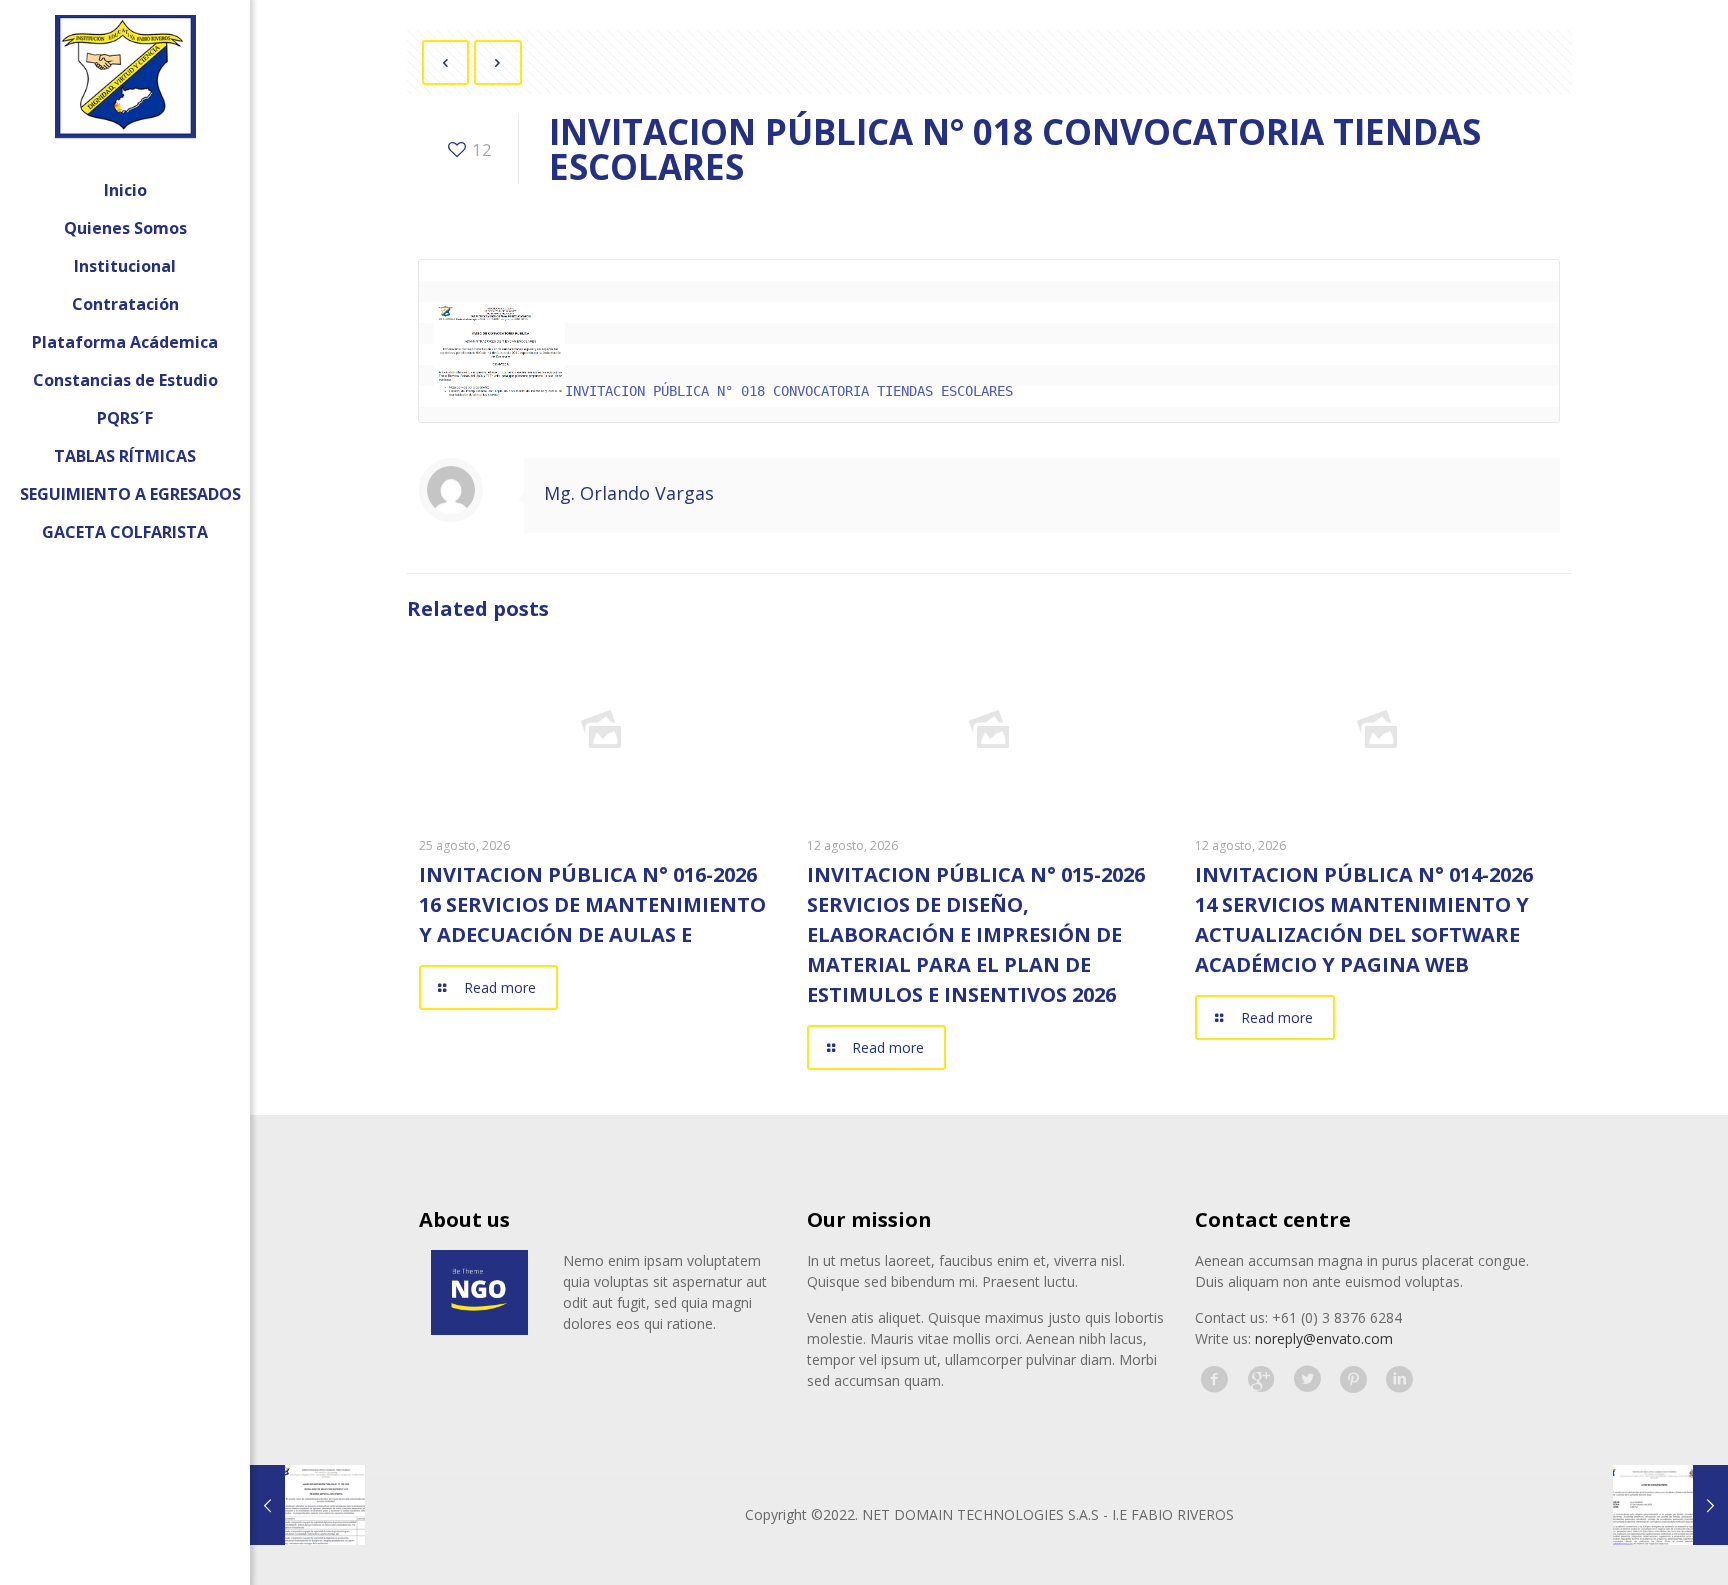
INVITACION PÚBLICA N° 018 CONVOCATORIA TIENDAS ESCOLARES (789, 391)
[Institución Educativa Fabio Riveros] (125, 85)
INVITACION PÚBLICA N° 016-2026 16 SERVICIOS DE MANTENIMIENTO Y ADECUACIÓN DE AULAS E (592, 904)
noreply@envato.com (1324, 1338)
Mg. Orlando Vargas (629, 493)
